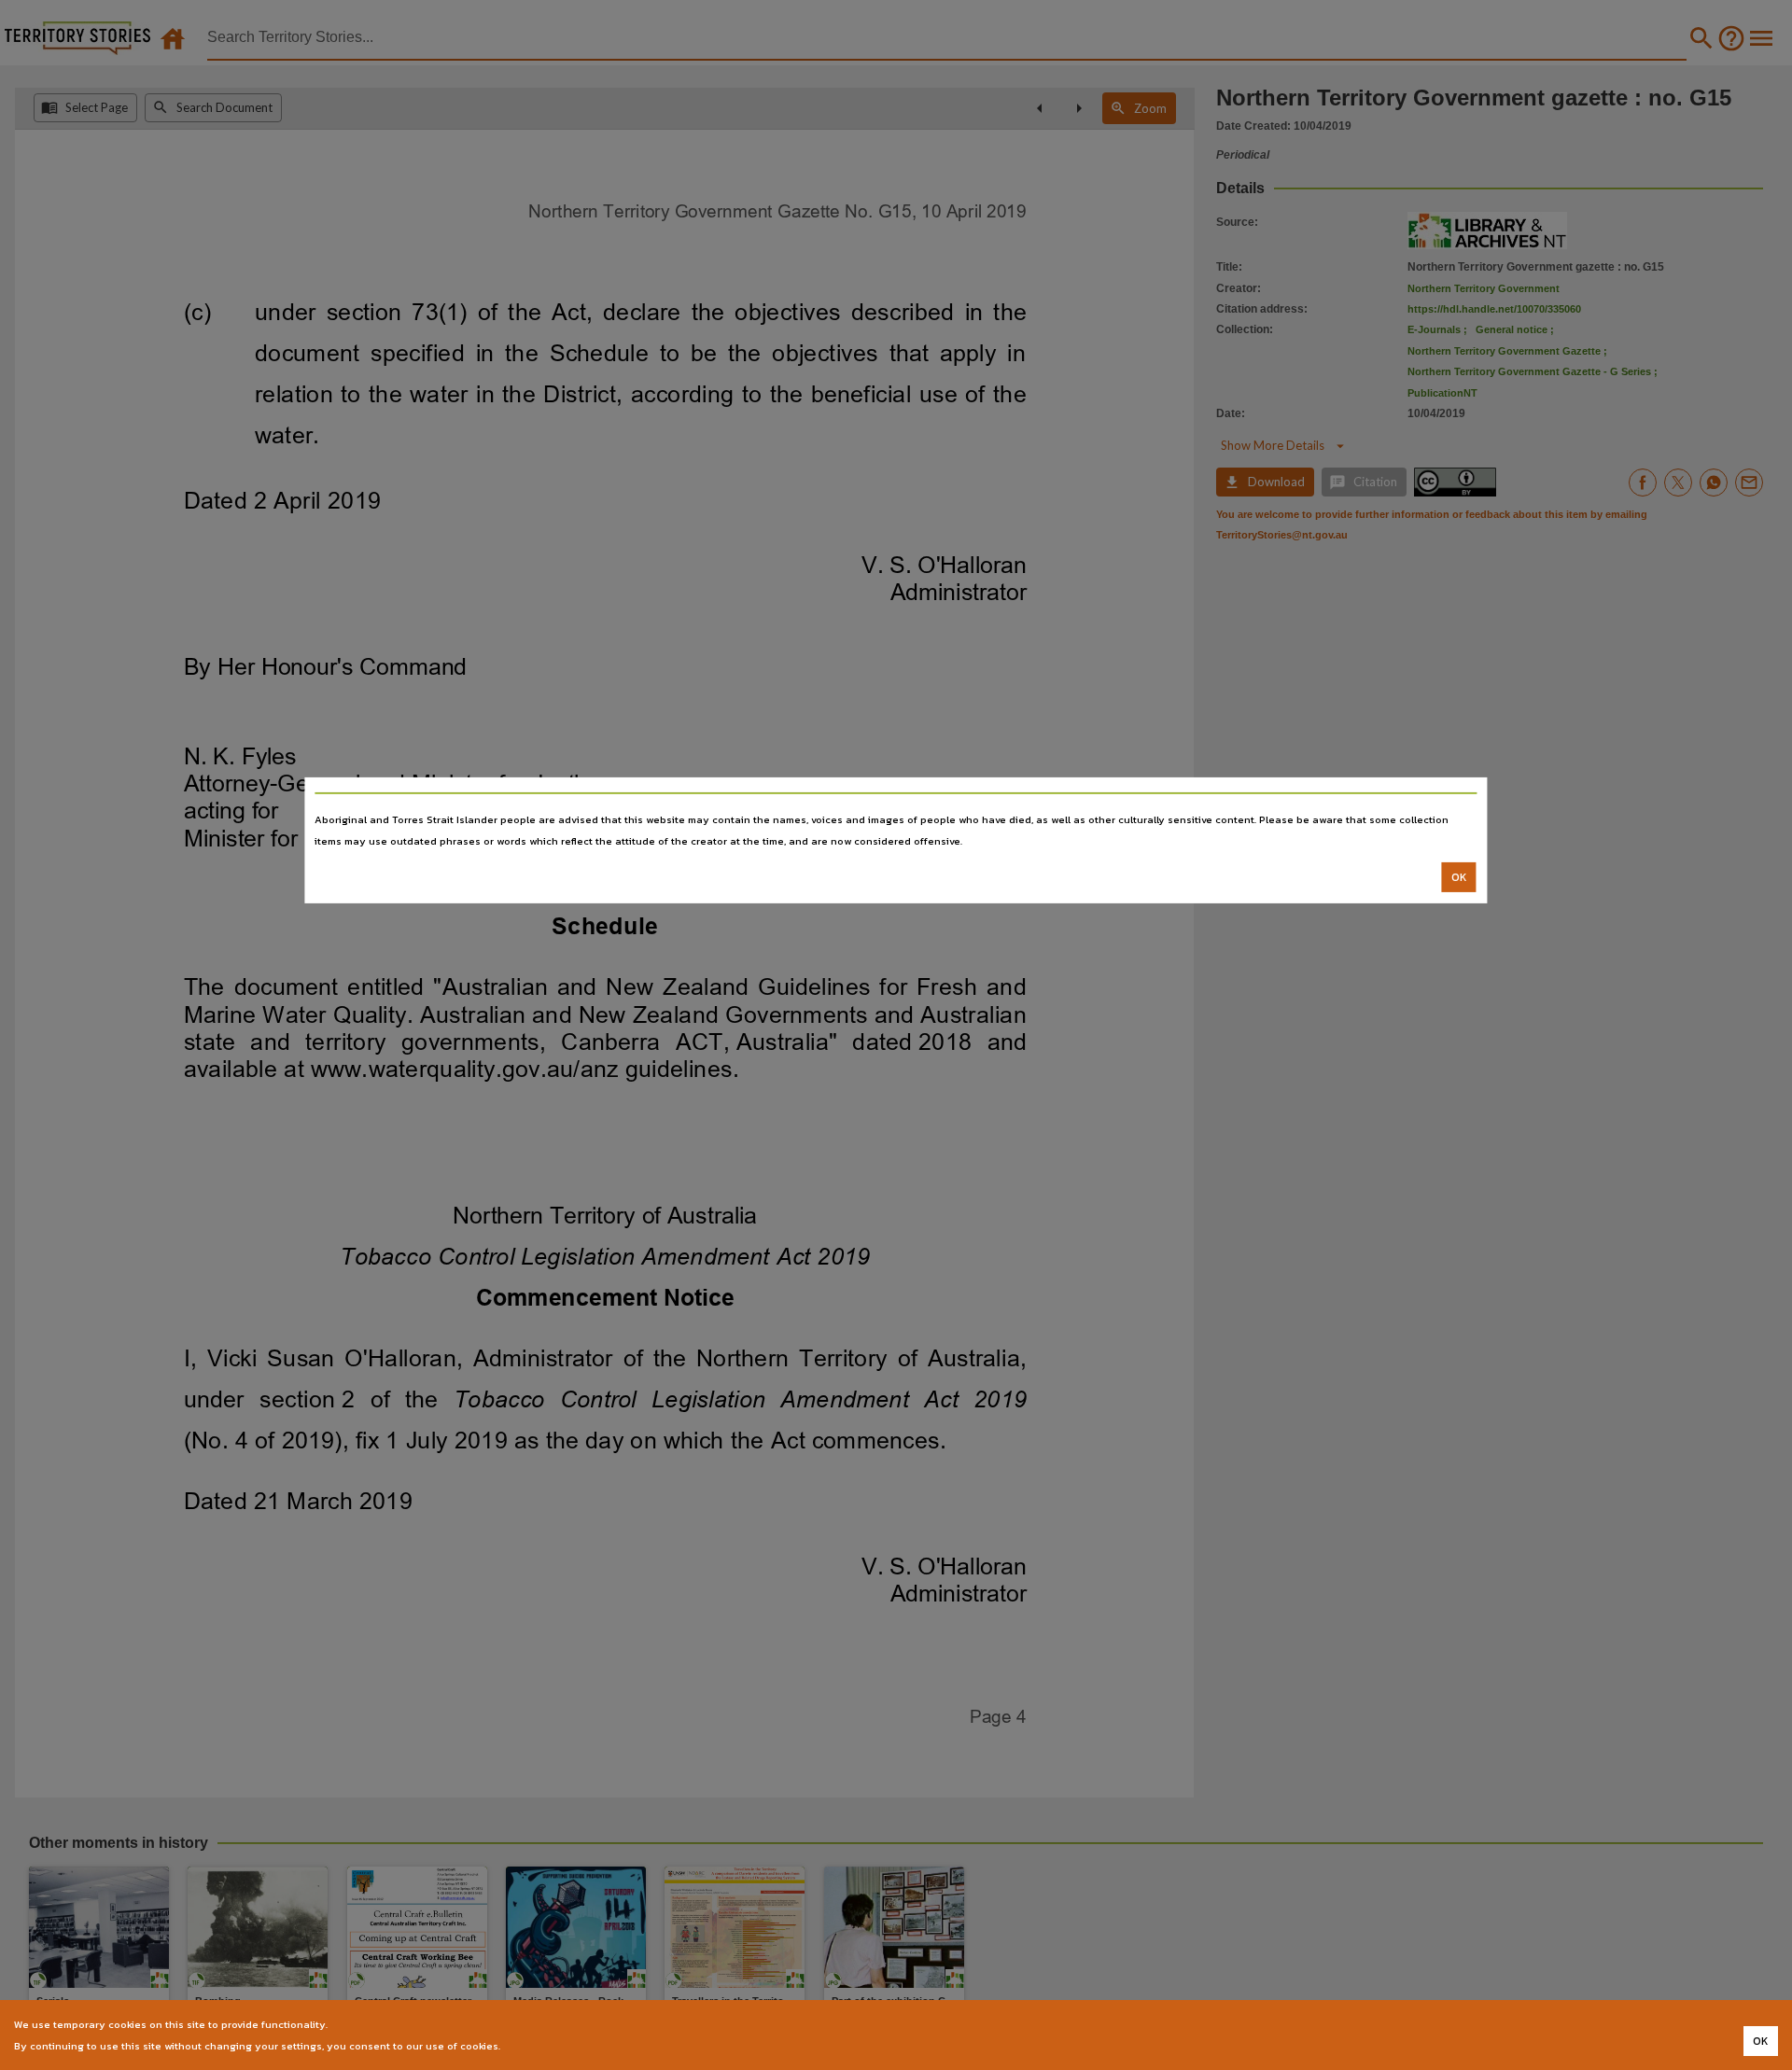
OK (1459, 877)
